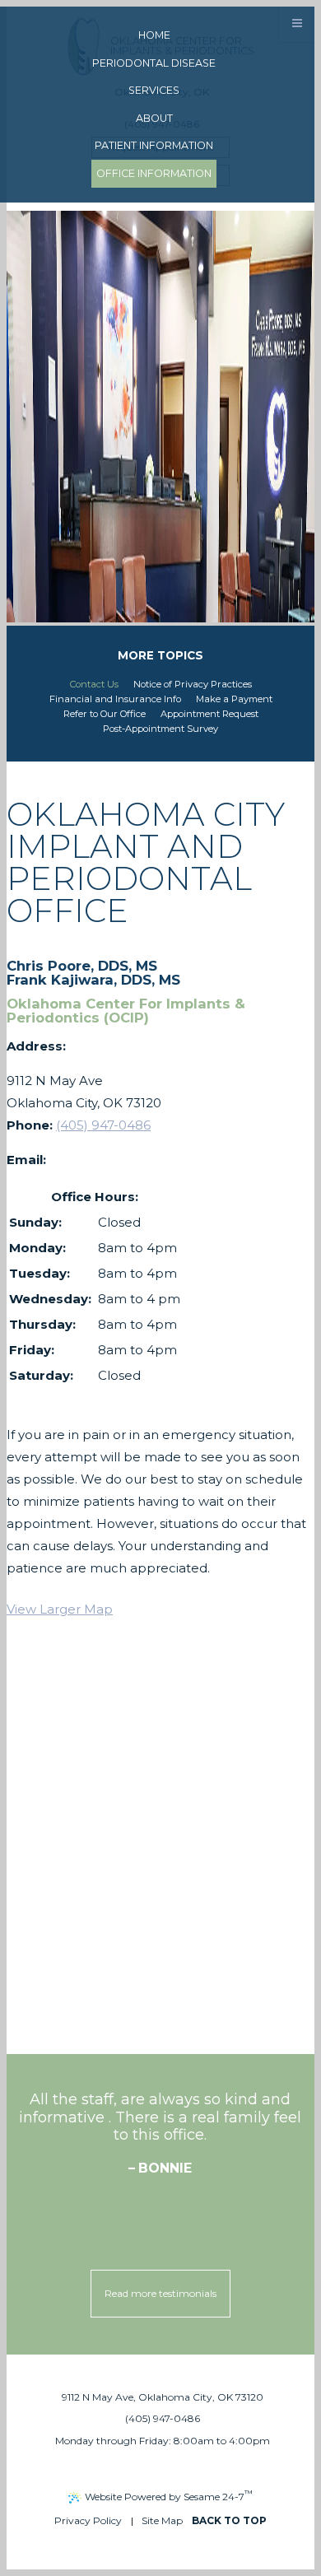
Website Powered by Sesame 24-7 (169, 2495)
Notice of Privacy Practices (193, 685)
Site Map (162, 2520)
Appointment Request (209, 714)
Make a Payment (234, 699)
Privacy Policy (88, 2520)
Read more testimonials (160, 2293)
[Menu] (297, 24)
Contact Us (94, 685)
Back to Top (229, 2520)
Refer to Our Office (105, 714)
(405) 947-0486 (103, 1125)
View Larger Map (60, 1609)
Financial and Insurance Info (115, 699)
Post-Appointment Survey (160, 729)
